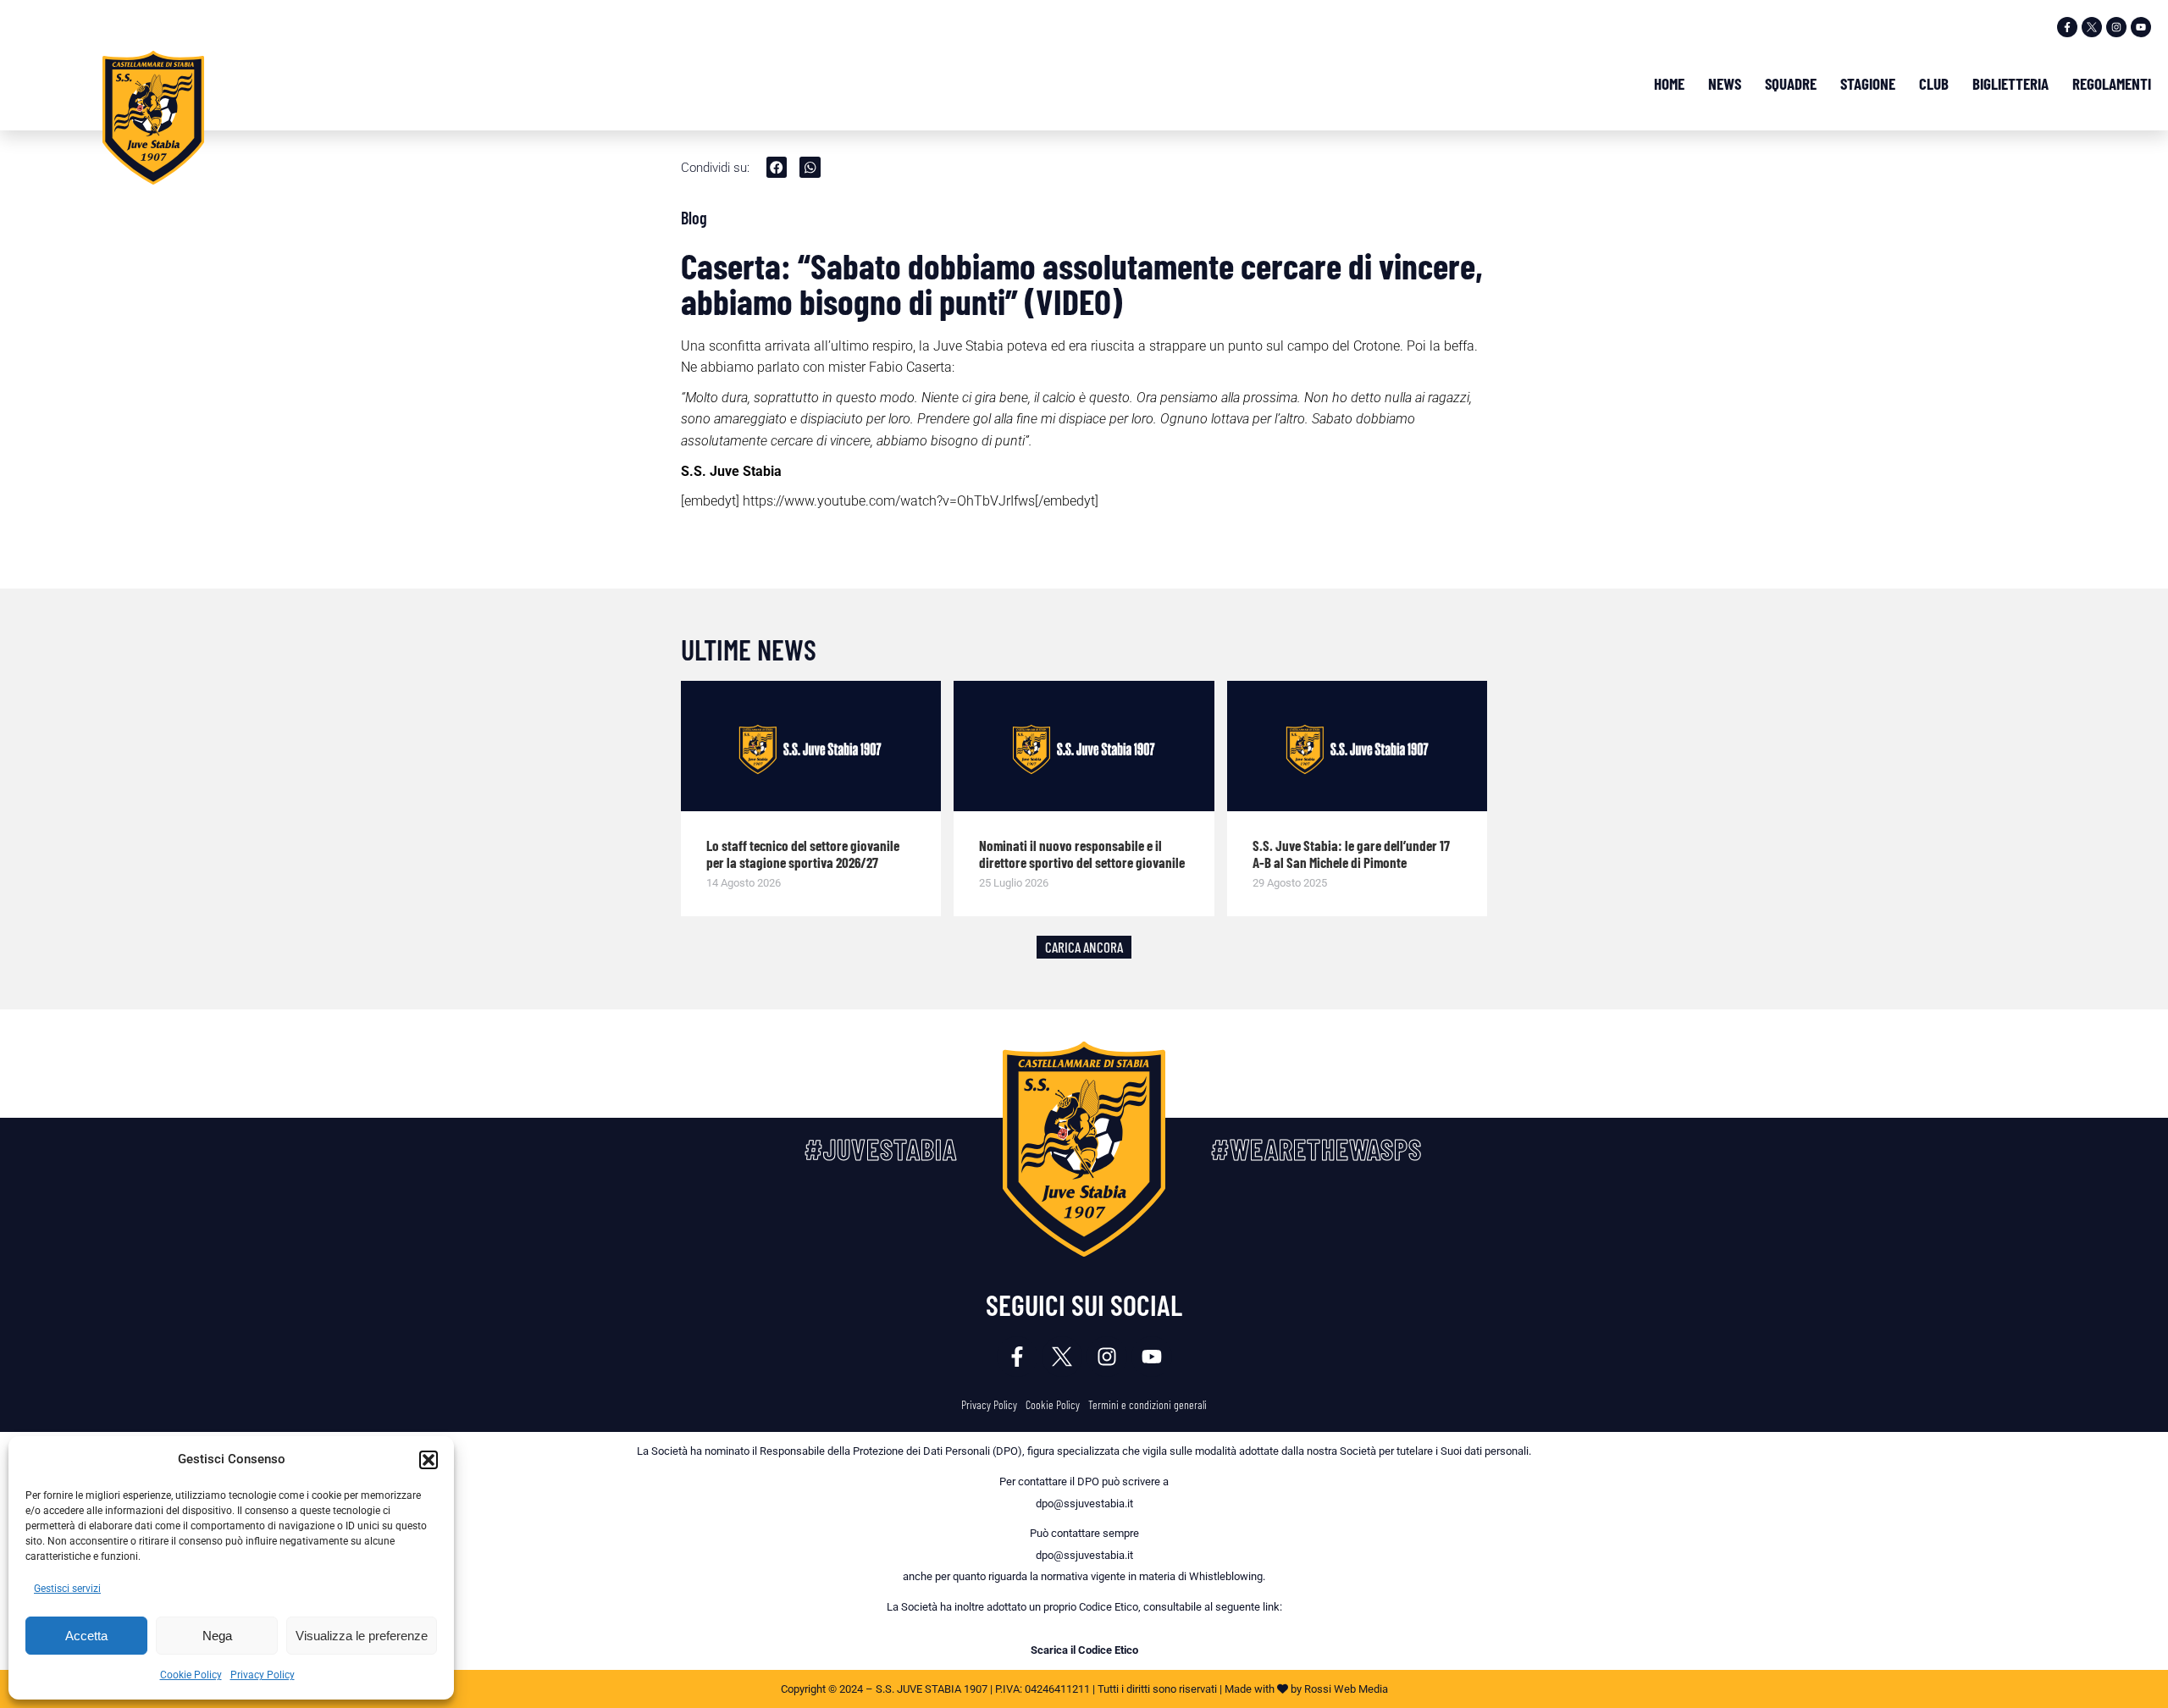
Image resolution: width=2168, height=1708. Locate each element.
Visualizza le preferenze (362, 1636)
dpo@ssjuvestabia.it (1084, 1503)
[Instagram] (2116, 27)
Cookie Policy (191, 1675)
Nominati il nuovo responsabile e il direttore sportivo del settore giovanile (1082, 854)
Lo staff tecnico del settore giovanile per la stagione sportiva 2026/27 (803, 854)
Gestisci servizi (67, 1589)
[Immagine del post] (811, 746)
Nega (217, 1636)
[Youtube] (2141, 27)
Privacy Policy (263, 1675)
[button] (429, 1460)
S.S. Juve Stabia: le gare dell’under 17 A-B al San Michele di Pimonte (1351, 854)
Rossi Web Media (1346, 1689)
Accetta (86, 1636)
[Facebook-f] (2067, 27)
